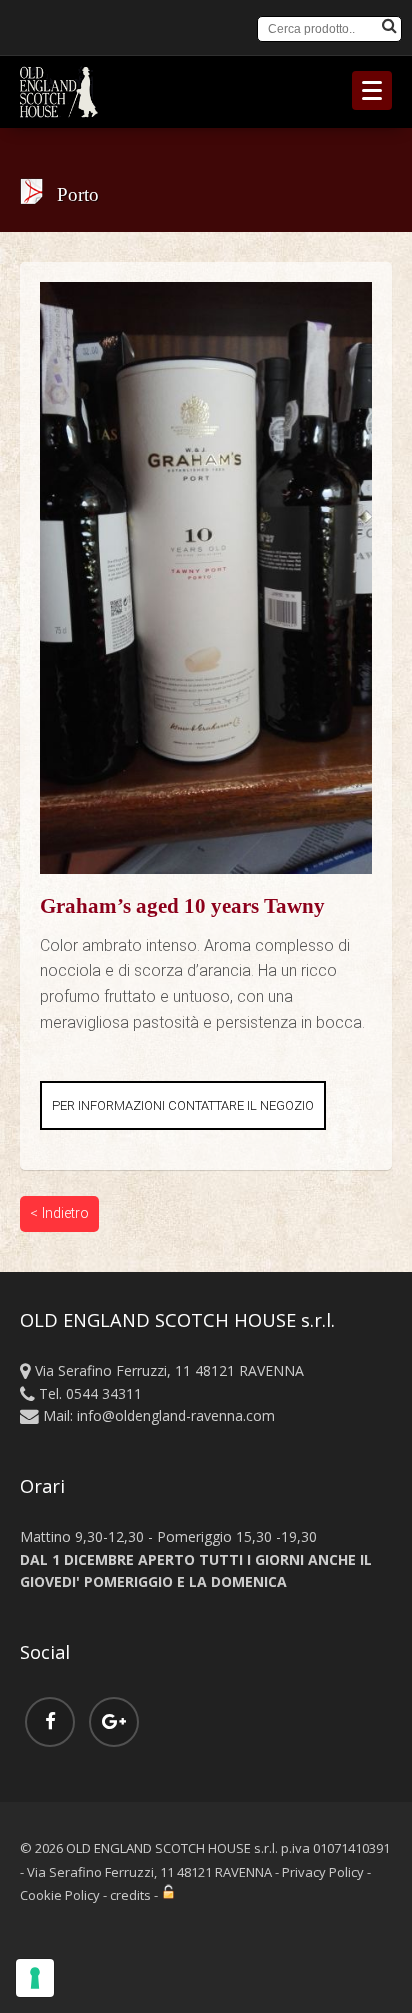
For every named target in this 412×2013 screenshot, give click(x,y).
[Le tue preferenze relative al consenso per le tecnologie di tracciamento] (35, 1978)
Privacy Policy (323, 1872)
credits (130, 1895)
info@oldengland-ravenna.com (176, 1415)
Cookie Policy (60, 1895)
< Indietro (59, 1213)
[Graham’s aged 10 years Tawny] (206, 294)
